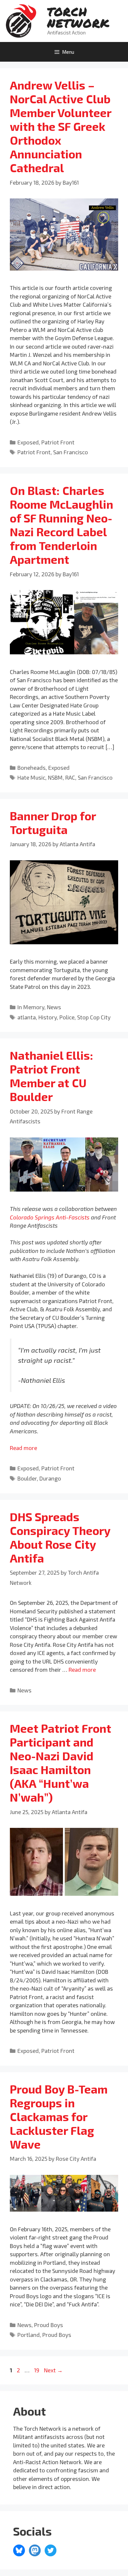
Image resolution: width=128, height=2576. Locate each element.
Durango (50, 1478)
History (48, 1017)
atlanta (27, 1017)
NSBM (55, 777)
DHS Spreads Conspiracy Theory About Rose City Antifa (60, 1537)
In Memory (31, 1007)
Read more (23, 1448)
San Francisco (71, 452)
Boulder (27, 1478)
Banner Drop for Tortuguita (53, 823)
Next (53, 2370)
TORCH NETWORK (78, 17)
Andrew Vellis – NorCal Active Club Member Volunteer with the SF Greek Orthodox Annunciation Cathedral (61, 126)
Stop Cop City (94, 1017)
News (54, 1007)
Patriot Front (58, 442)
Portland (29, 2335)
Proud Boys (49, 2325)
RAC (70, 777)
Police (67, 1017)
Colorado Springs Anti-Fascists (50, 1217)
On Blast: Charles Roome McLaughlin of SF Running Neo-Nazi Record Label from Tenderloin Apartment (62, 525)
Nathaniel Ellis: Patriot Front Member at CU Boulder (52, 1076)
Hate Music (31, 777)
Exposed (28, 442)
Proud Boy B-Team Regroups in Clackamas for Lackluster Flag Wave (59, 2116)
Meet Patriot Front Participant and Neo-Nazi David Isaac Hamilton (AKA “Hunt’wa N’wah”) (61, 1763)
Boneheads (32, 767)
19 (37, 2370)
